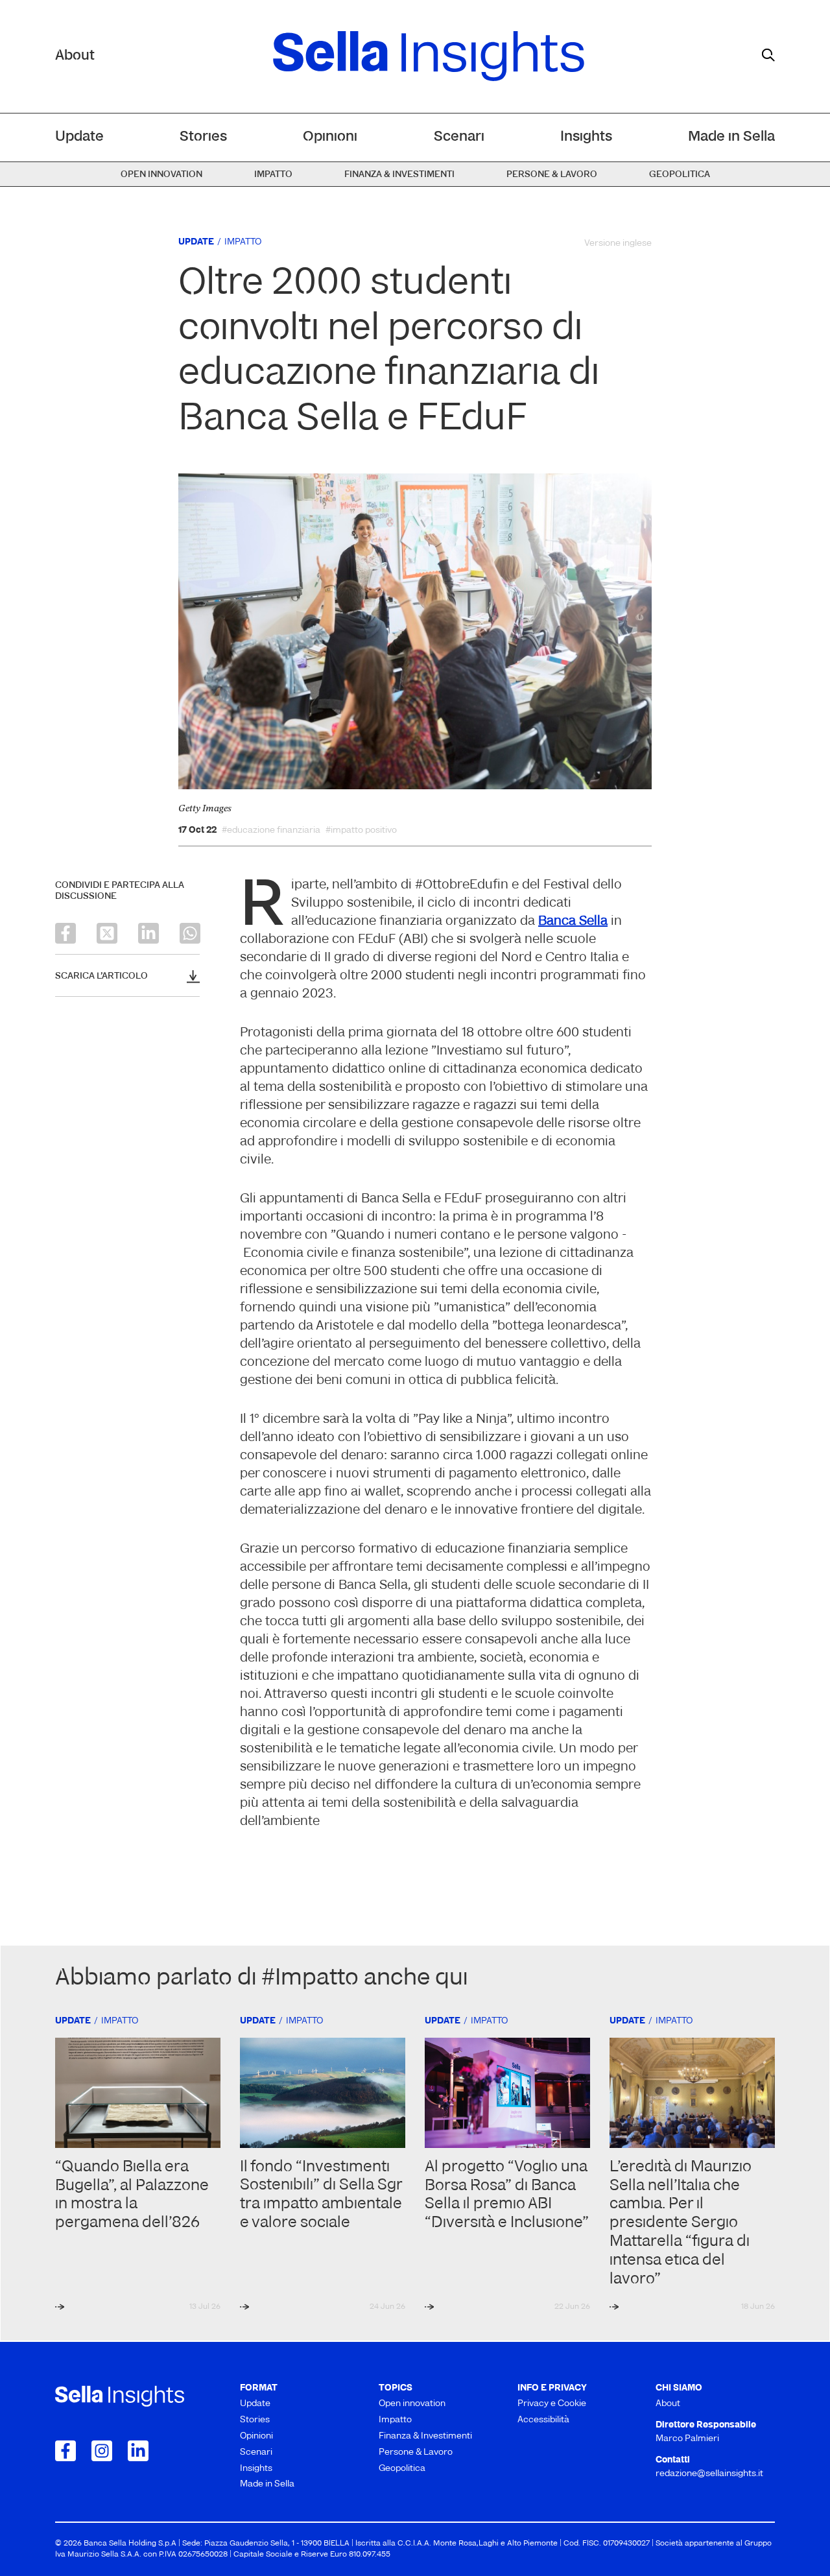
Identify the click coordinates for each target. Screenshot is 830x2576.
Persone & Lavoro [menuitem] (552, 175)
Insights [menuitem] (586, 137)
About (75, 56)
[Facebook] (65, 933)
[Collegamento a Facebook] (65, 2451)
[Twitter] (107, 933)
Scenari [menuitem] (459, 137)
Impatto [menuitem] (273, 175)
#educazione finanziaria (271, 831)
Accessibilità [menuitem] (543, 2420)
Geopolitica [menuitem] (680, 175)
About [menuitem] (668, 2404)
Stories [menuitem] (203, 137)
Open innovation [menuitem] (161, 175)
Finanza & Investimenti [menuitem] (399, 175)
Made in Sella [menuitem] (731, 137)
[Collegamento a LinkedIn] (138, 2451)
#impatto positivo (361, 831)
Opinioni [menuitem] (330, 137)
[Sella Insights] (429, 56)
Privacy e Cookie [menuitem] (552, 2404)
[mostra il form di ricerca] (768, 55)
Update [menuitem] (79, 137)
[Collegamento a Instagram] (102, 2451)
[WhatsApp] (190, 933)
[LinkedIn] (148, 933)
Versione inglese (618, 244)
